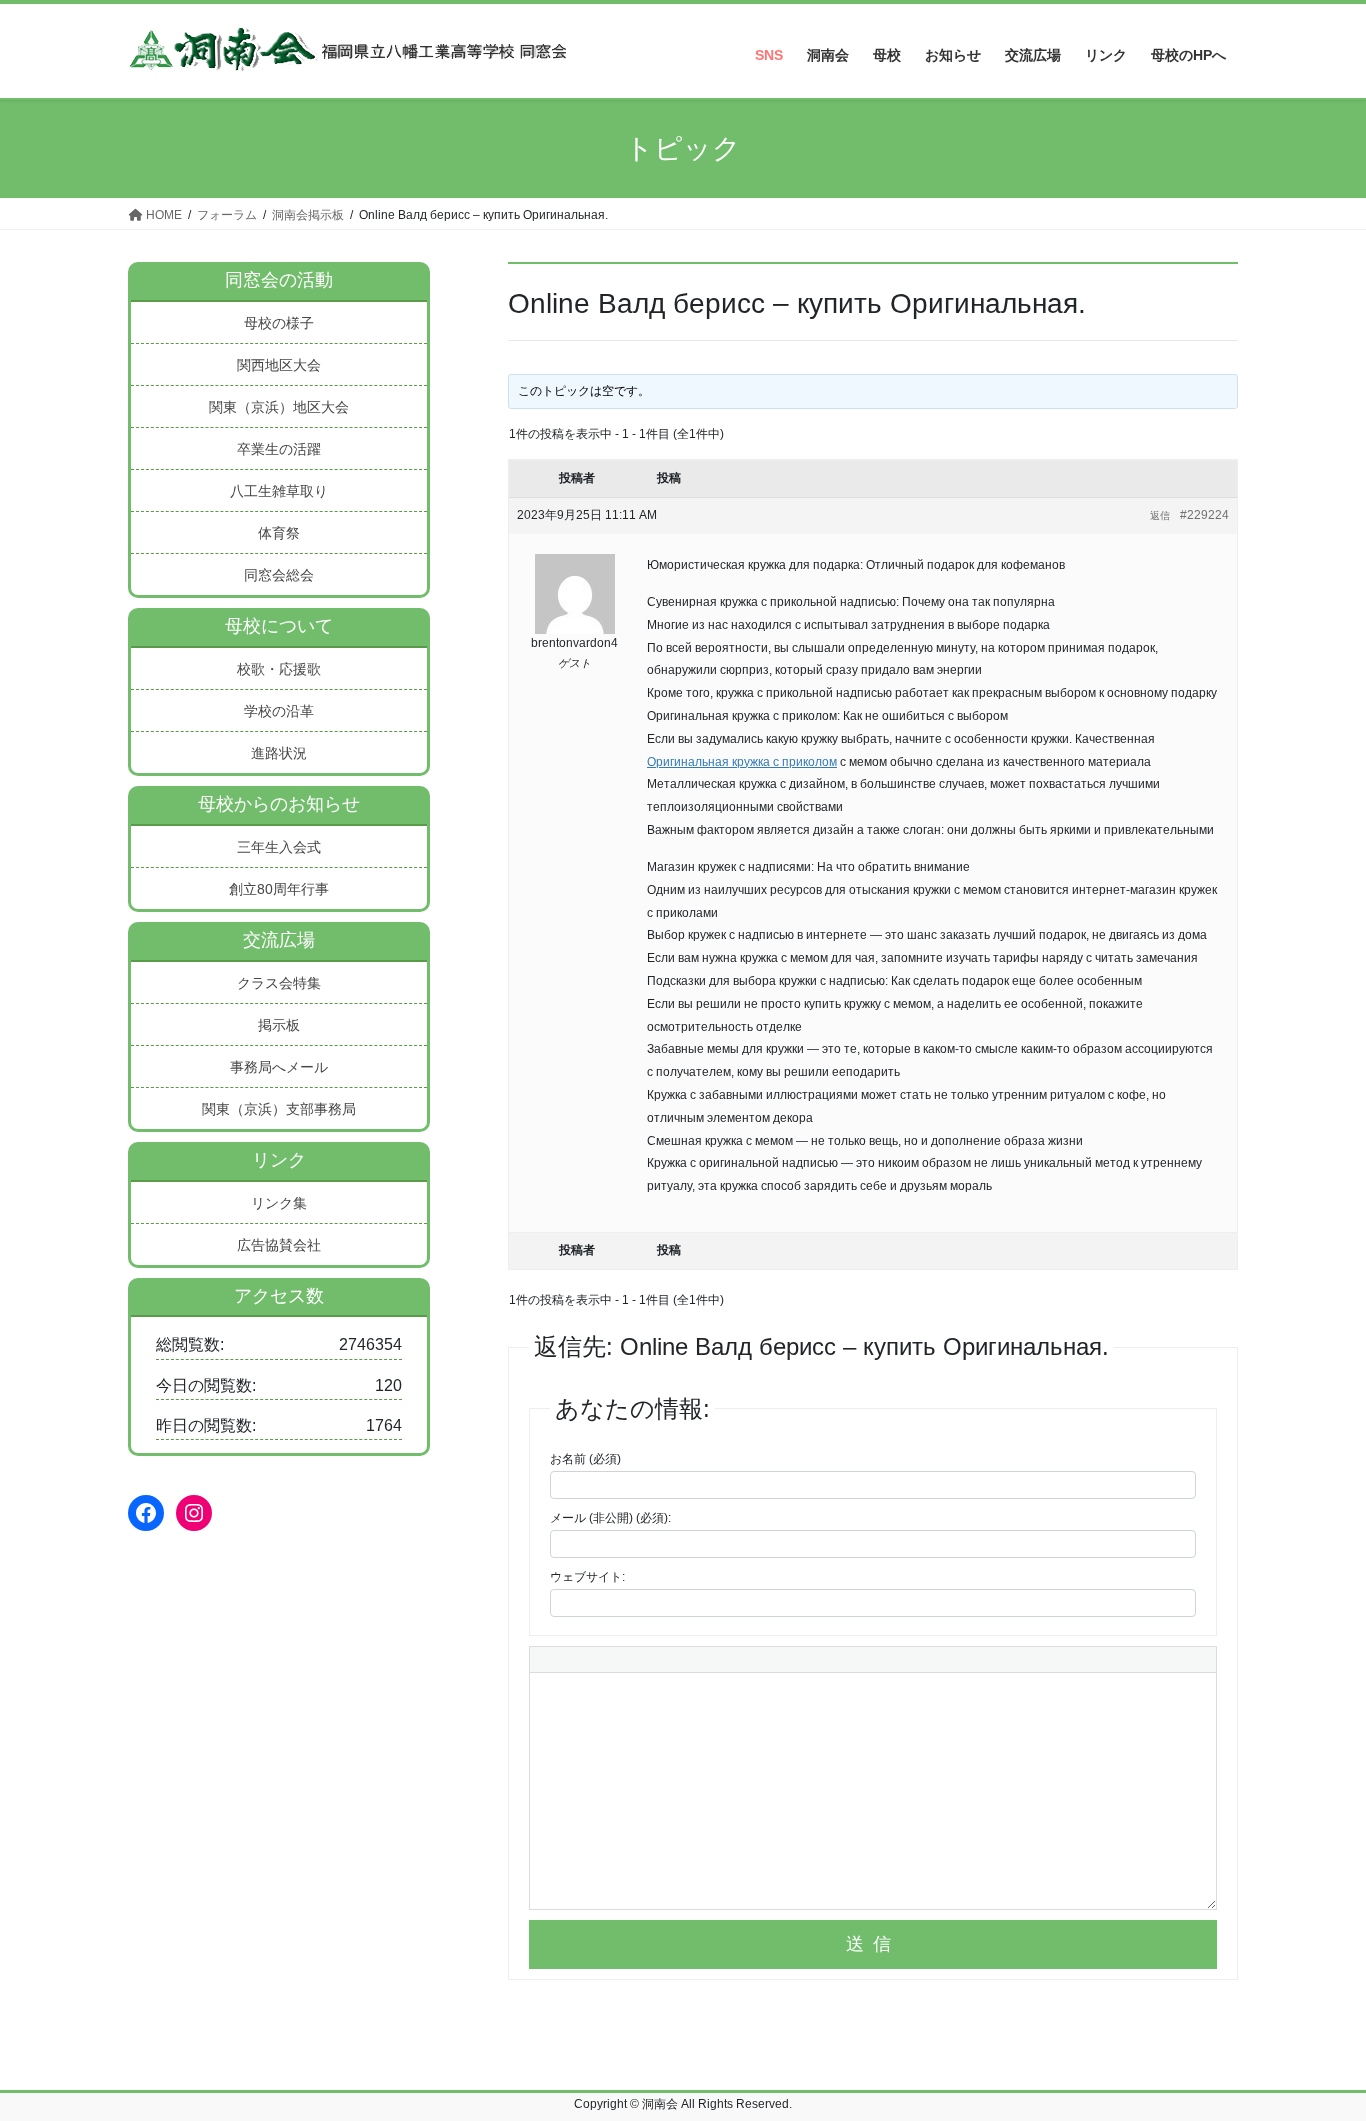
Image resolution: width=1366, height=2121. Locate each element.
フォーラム (227, 215)
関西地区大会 (279, 365)
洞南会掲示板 (308, 215)
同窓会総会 (279, 575)
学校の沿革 (279, 711)
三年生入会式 (279, 847)
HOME (162, 215)
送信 (873, 1944)
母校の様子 (279, 323)
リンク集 (279, 1203)
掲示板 (279, 1025)
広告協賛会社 (279, 1245)
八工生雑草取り (279, 491)
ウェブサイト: (587, 1577)
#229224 (1204, 515)
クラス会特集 (279, 983)
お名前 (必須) (585, 1459)
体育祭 (279, 533)
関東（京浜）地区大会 (279, 407)
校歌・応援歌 (279, 669)
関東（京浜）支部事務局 (279, 1109)
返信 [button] (1160, 515)
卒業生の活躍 (279, 449)
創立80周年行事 (279, 889)
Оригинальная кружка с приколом (742, 762)
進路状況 (279, 753)
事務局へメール (279, 1067)
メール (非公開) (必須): (610, 1518)
